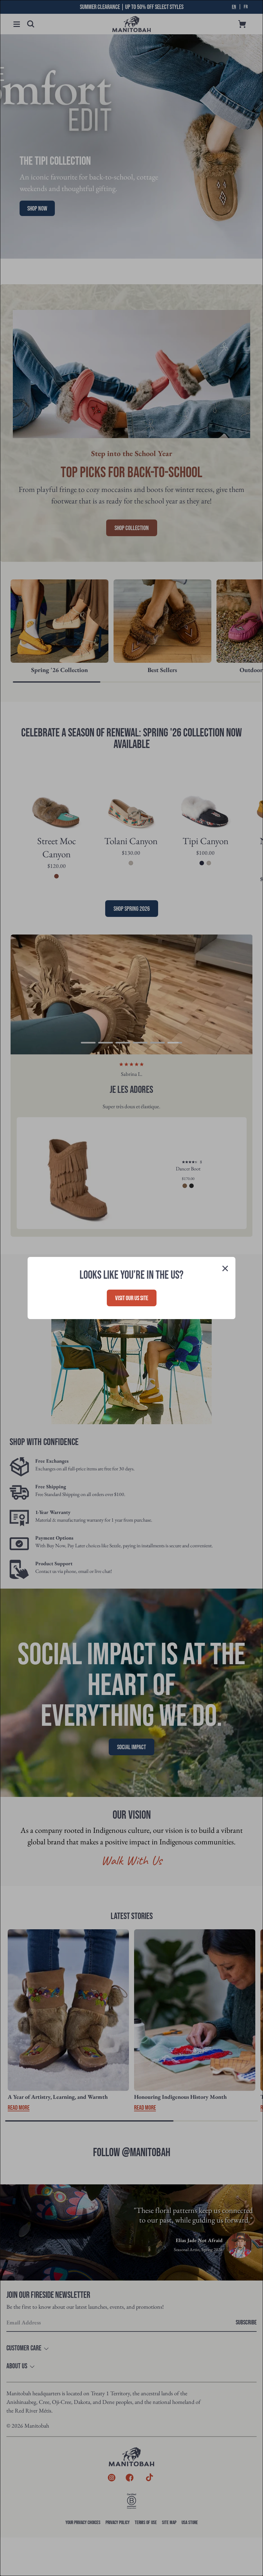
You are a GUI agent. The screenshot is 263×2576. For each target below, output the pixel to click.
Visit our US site (132, 1298)
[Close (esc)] (225, 1269)
